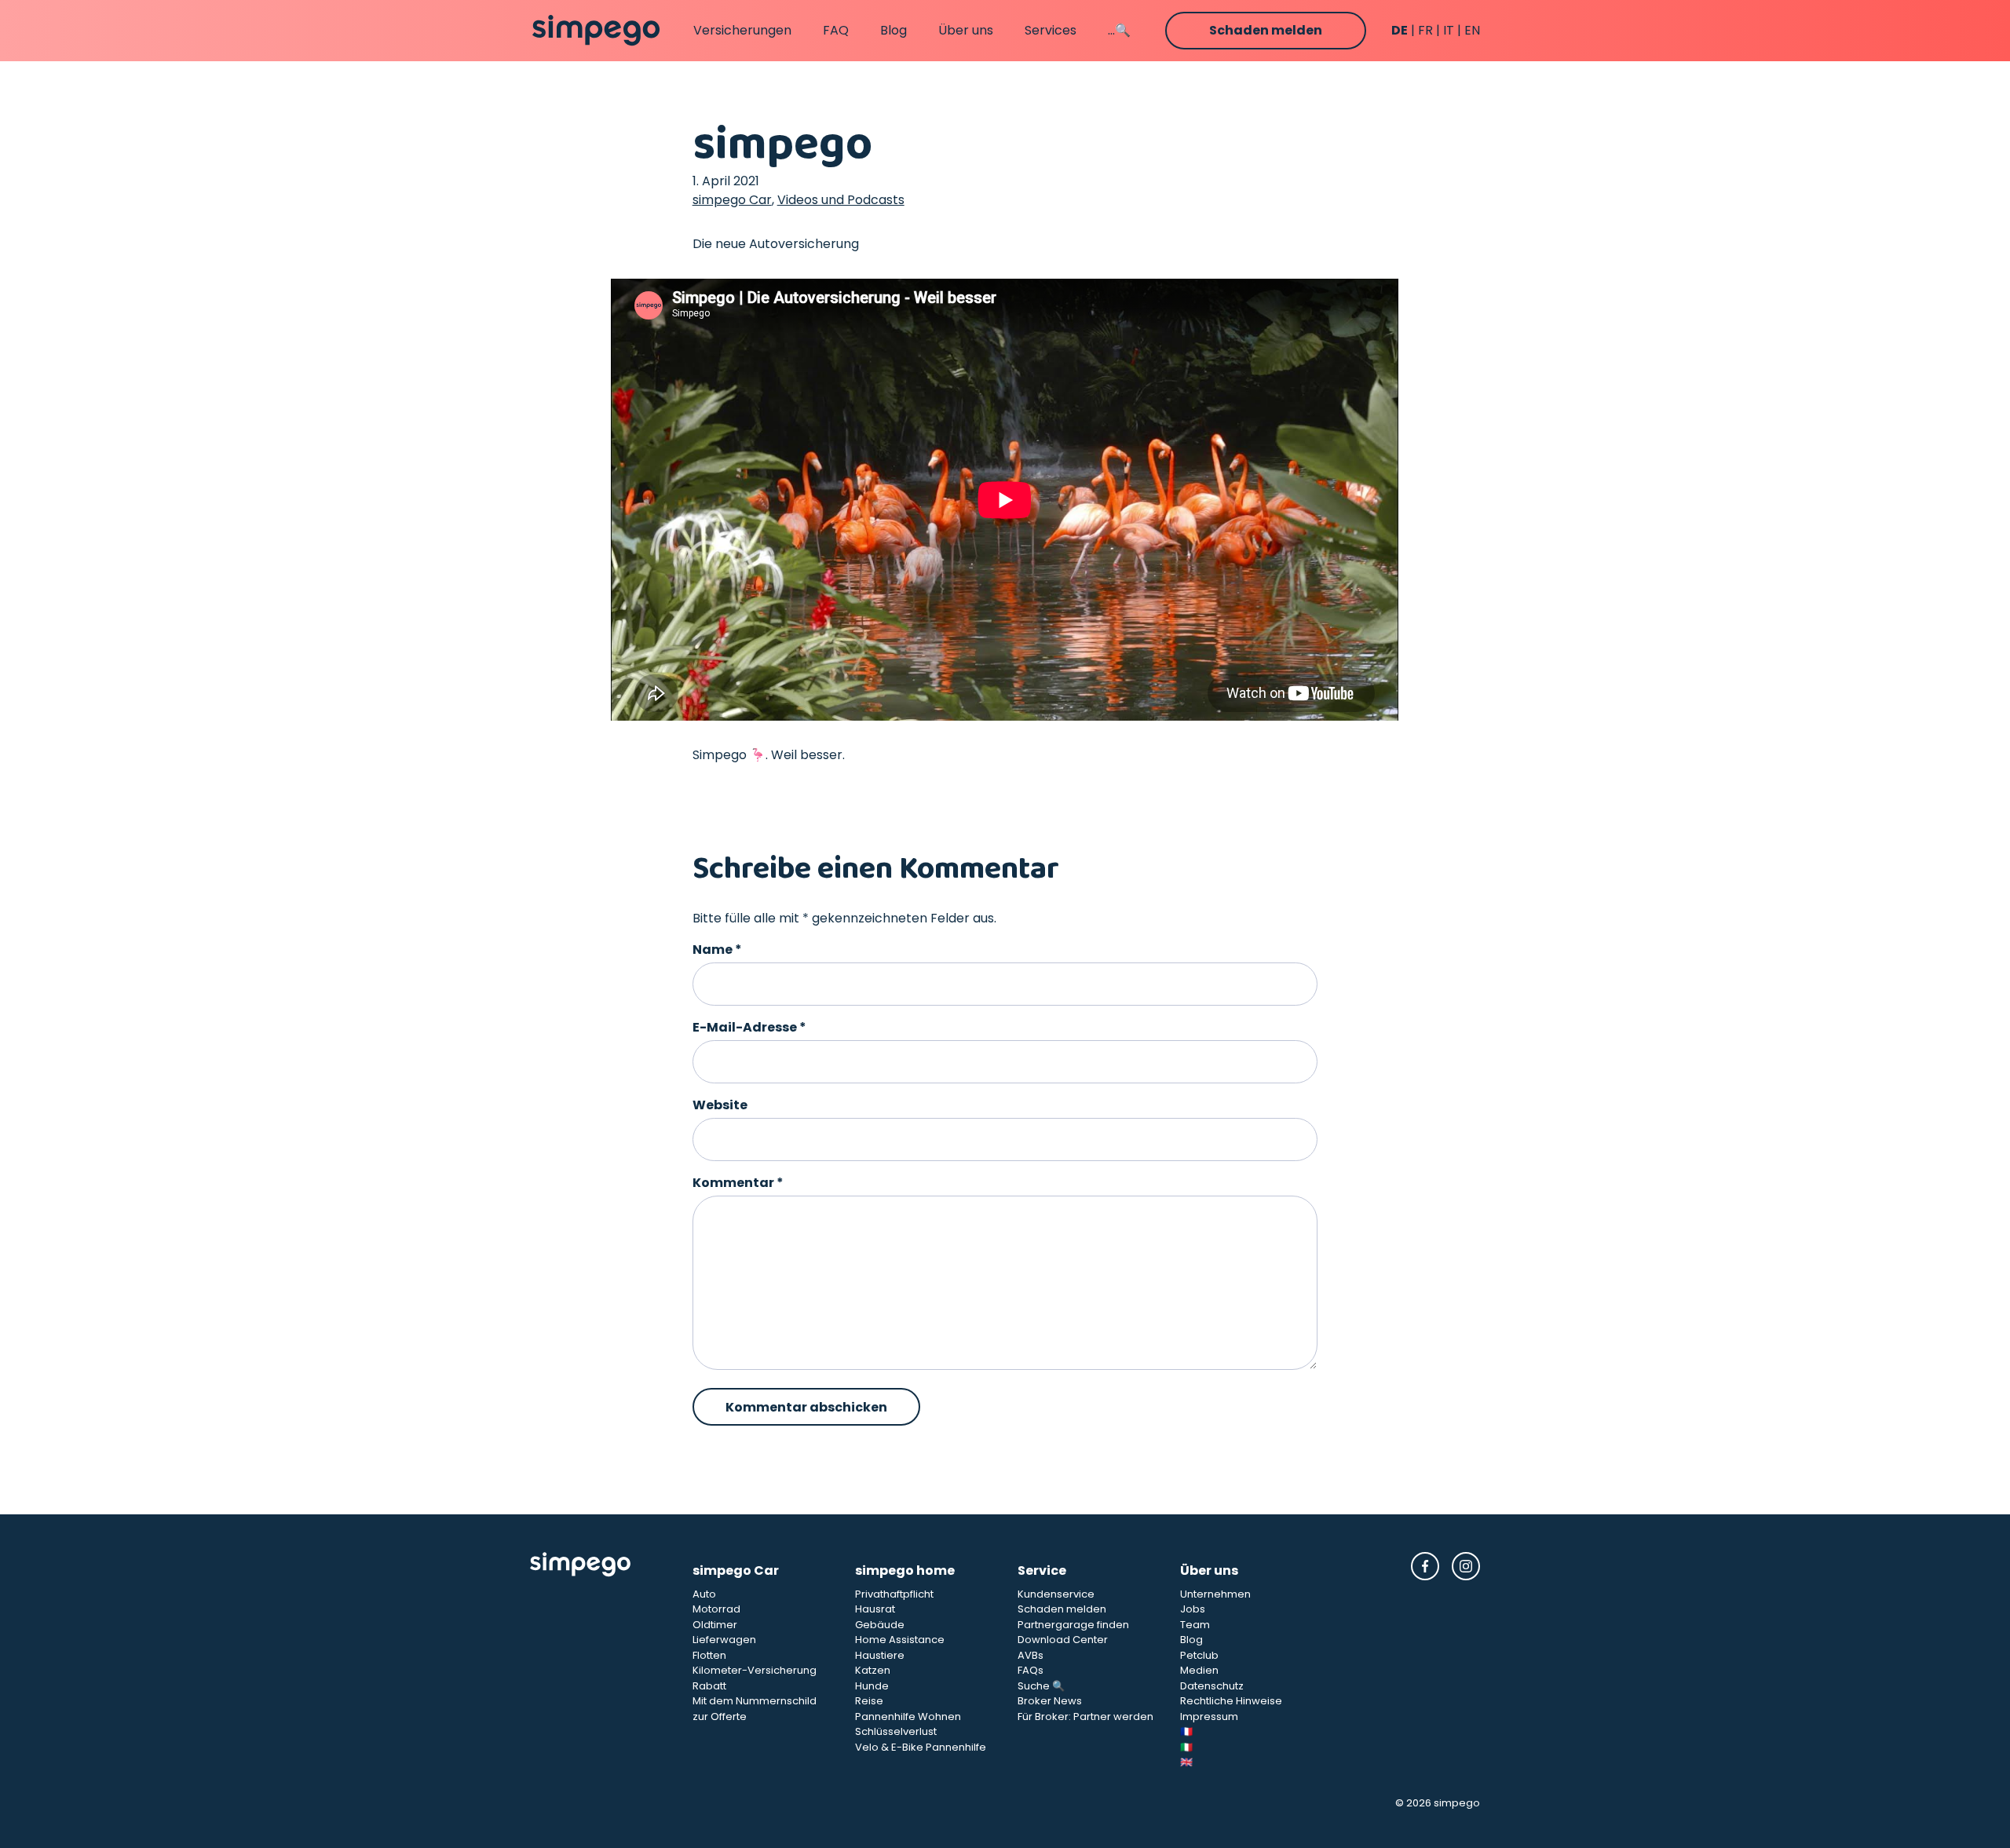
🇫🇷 (1186, 1731)
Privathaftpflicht (894, 1594)
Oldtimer (715, 1625)
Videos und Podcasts (841, 200)
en (1472, 30)
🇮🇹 (1186, 1747)
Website (720, 1105)
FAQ (836, 30)
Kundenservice (1056, 1594)
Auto (704, 1594)
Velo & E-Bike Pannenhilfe (921, 1747)
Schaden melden (1266, 30)
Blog (894, 30)
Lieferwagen (724, 1640)
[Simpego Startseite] (599, 1661)
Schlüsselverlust (896, 1731)
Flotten (709, 1655)
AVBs (1031, 1655)
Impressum (1209, 1717)
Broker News (1050, 1701)
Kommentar (738, 1183)
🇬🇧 (1186, 1762)
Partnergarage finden (1073, 1625)
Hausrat (875, 1609)
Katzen (873, 1670)
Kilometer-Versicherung (755, 1670)
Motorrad (716, 1609)
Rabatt (709, 1686)
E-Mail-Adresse (749, 1027)
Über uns (966, 30)
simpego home (905, 1570)
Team (1195, 1625)
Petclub (1199, 1655)
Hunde (872, 1686)
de (1400, 30)
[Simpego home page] (596, 31)
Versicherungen (742, 30)
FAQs (1031, 1670)
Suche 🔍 (1041, 1686)
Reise (869, 1701)
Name (717, 950)
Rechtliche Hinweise (1231, 1701)
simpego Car (732, 200)
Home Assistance (900, 1640)
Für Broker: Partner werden (1085, 1717)
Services (1051, 30)
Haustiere (880, 1655)
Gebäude (880, 1625)
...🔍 (1119, 30)
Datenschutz (1212, 1686)
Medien (1199, 1670)
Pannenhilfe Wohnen (908, 1717)
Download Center (1063, 1640)
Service (1042, 1570)
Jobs (1193, 1609)
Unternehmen (1215, 1594)
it (1449, 30)
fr (1425, 30)
